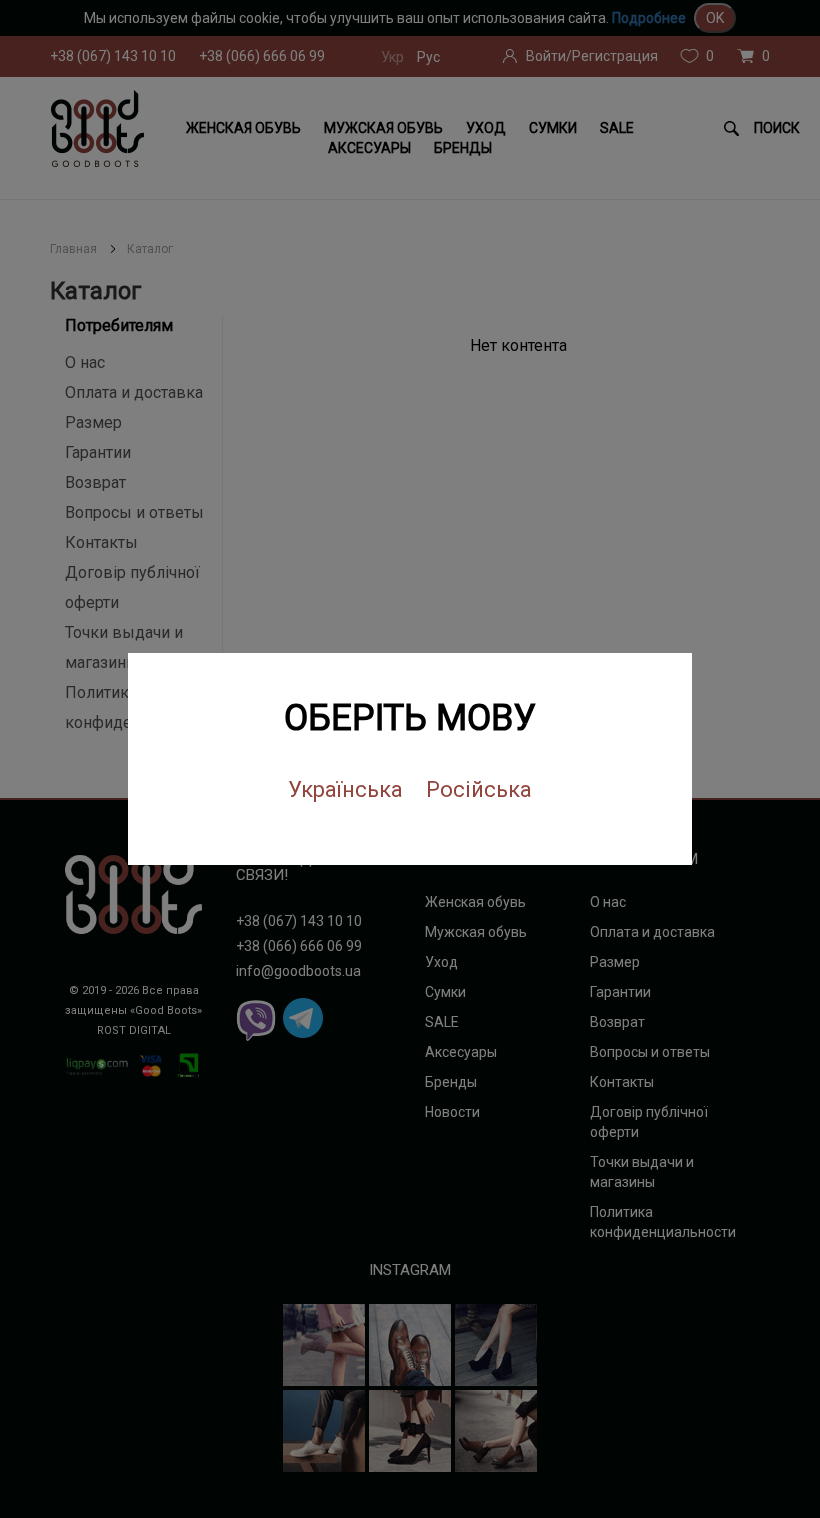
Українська (345, 789)
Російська (479, 789)
